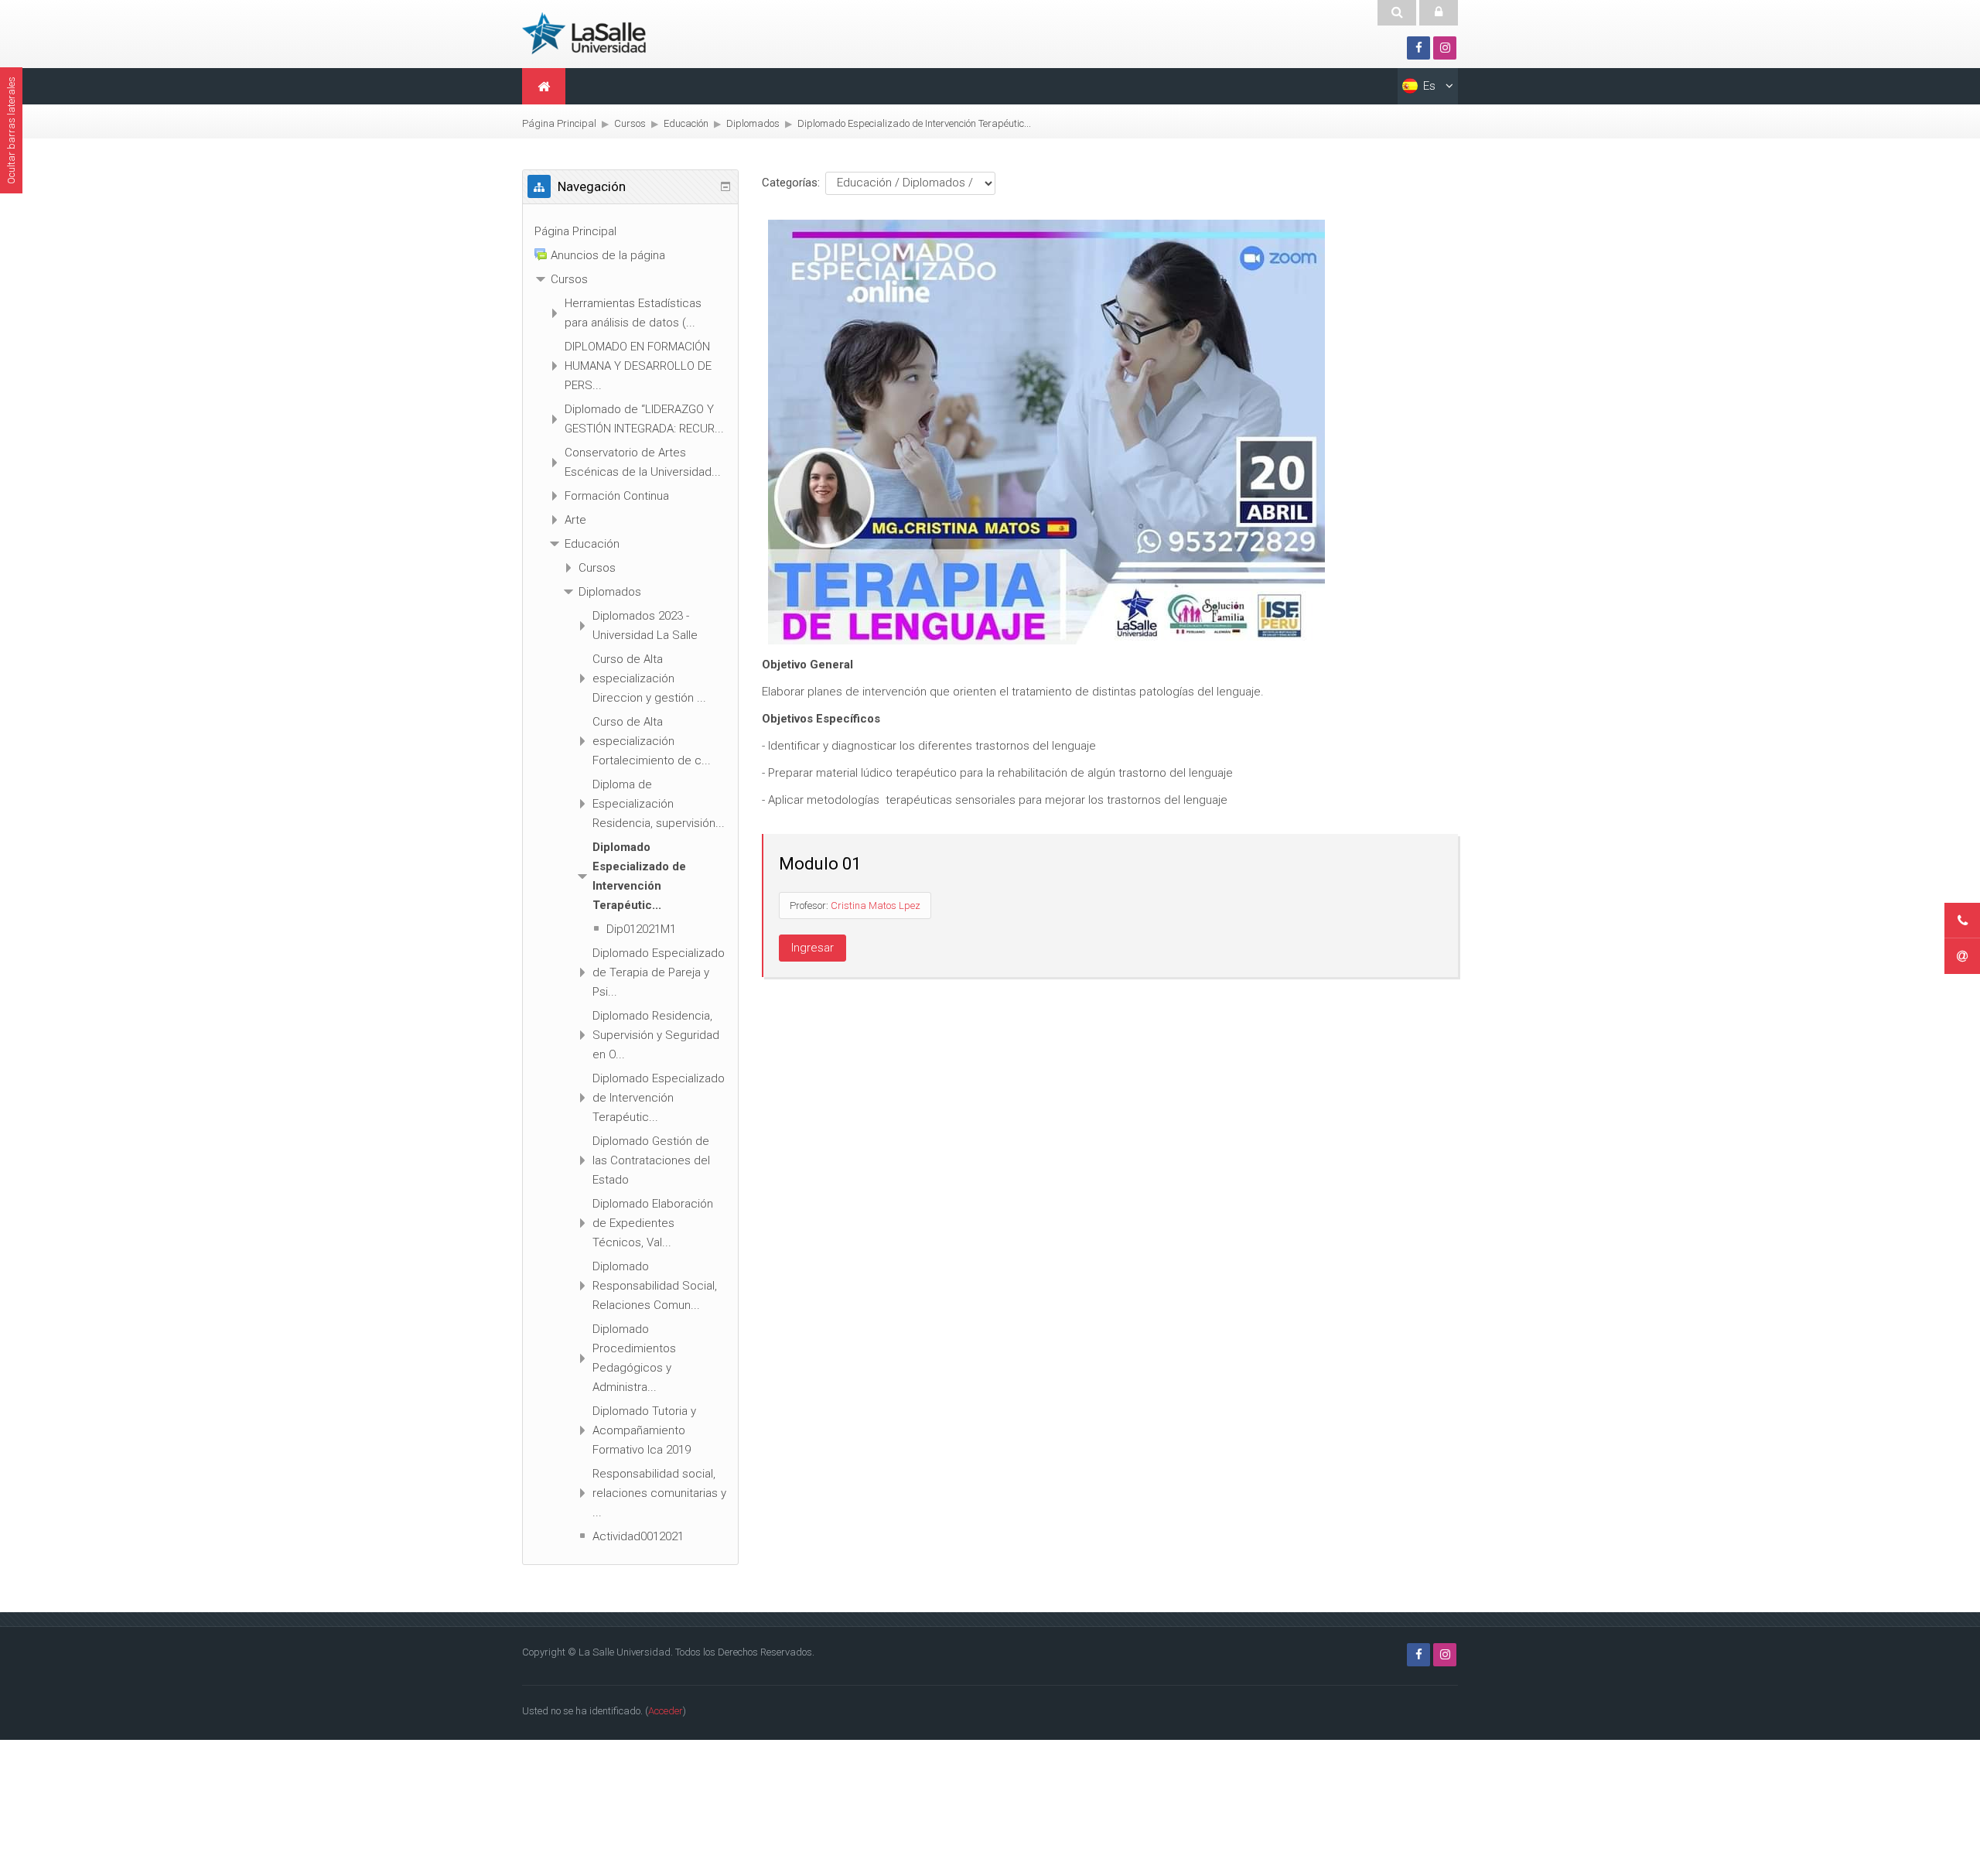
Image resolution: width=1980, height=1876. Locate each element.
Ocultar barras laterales (11, 130)
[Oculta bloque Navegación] (725, 186)
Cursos (569, 279)
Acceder (666, 1711)
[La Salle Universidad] (592, 32)
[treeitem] (630, 232)
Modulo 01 (820, 864)
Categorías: (791, 183)
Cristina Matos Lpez (876, 906)
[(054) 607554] (1962, 921)
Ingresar (812, 948)
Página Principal (575, 231)
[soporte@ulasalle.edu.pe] (1962, 956)
